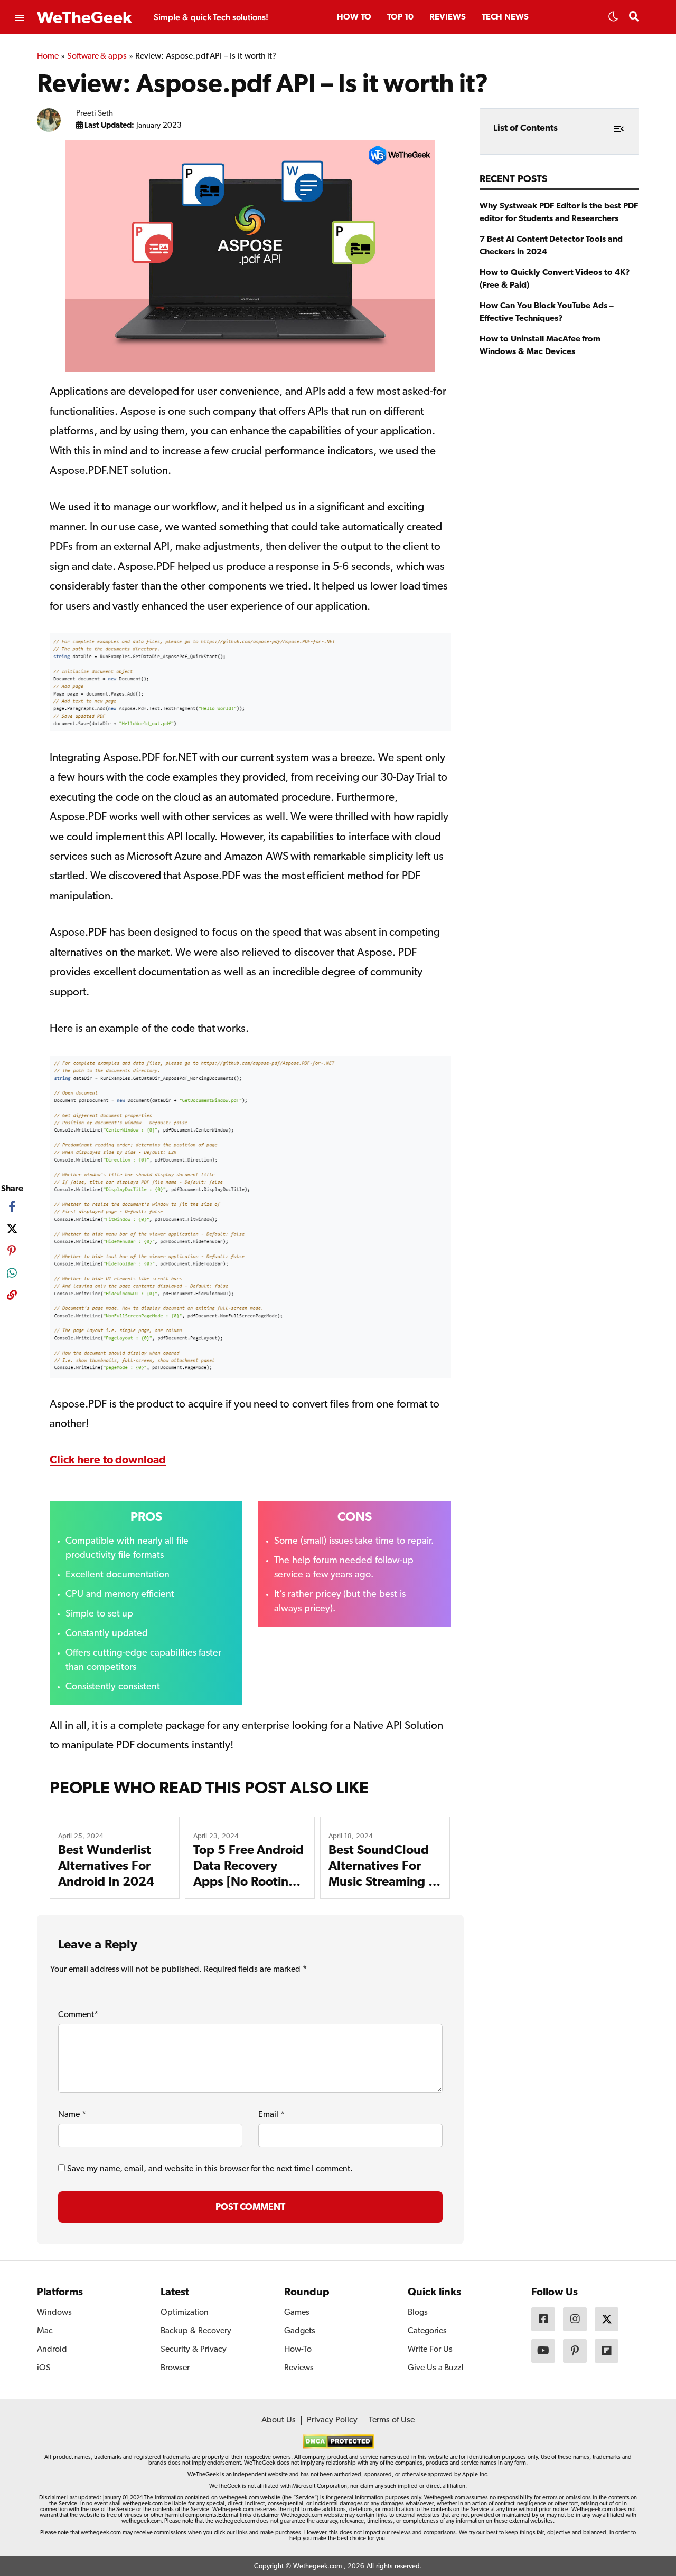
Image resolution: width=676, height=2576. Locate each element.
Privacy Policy (332, 2420)
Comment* (78, 2015)
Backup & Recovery (196, 2331)
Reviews (448, 17)
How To (354, 17)
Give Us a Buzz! (436, 2368)
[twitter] (12, 1229)
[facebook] (12, 1206)
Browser (175, 2368)
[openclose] (19, 18)
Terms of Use (392, 2420)
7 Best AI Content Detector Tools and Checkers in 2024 (551, 246)
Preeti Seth (95, 114)
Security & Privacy (194, 2350)
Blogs (418, 2313)
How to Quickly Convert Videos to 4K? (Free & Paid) (555, 279)
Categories (427, 2331)
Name (72, 2115)
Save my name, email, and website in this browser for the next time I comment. (210, 2169)
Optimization (185, 2313)
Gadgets (300, 2331)
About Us (279, 2420)
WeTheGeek (84, 18)
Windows (54, 2313)
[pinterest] (12, 1251)
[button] (613, 20)
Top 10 (400, 17)
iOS (44, 2368)
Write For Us (430, 2350)
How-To (298, 2350)
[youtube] (543, 2351)
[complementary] (12, 1297)
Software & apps (97, 56)
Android (52, 2350)
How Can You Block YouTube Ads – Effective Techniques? (547, 312)
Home (48, 56)
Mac (45, 2331)
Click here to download (108, 1461)
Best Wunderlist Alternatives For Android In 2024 (106, 1867)
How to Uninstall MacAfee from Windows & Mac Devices (540, 346)
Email (271, 2115)
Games (297, 2313)
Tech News (505, 17)
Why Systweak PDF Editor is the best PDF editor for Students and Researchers (559, 213)
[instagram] (575, 2319)
